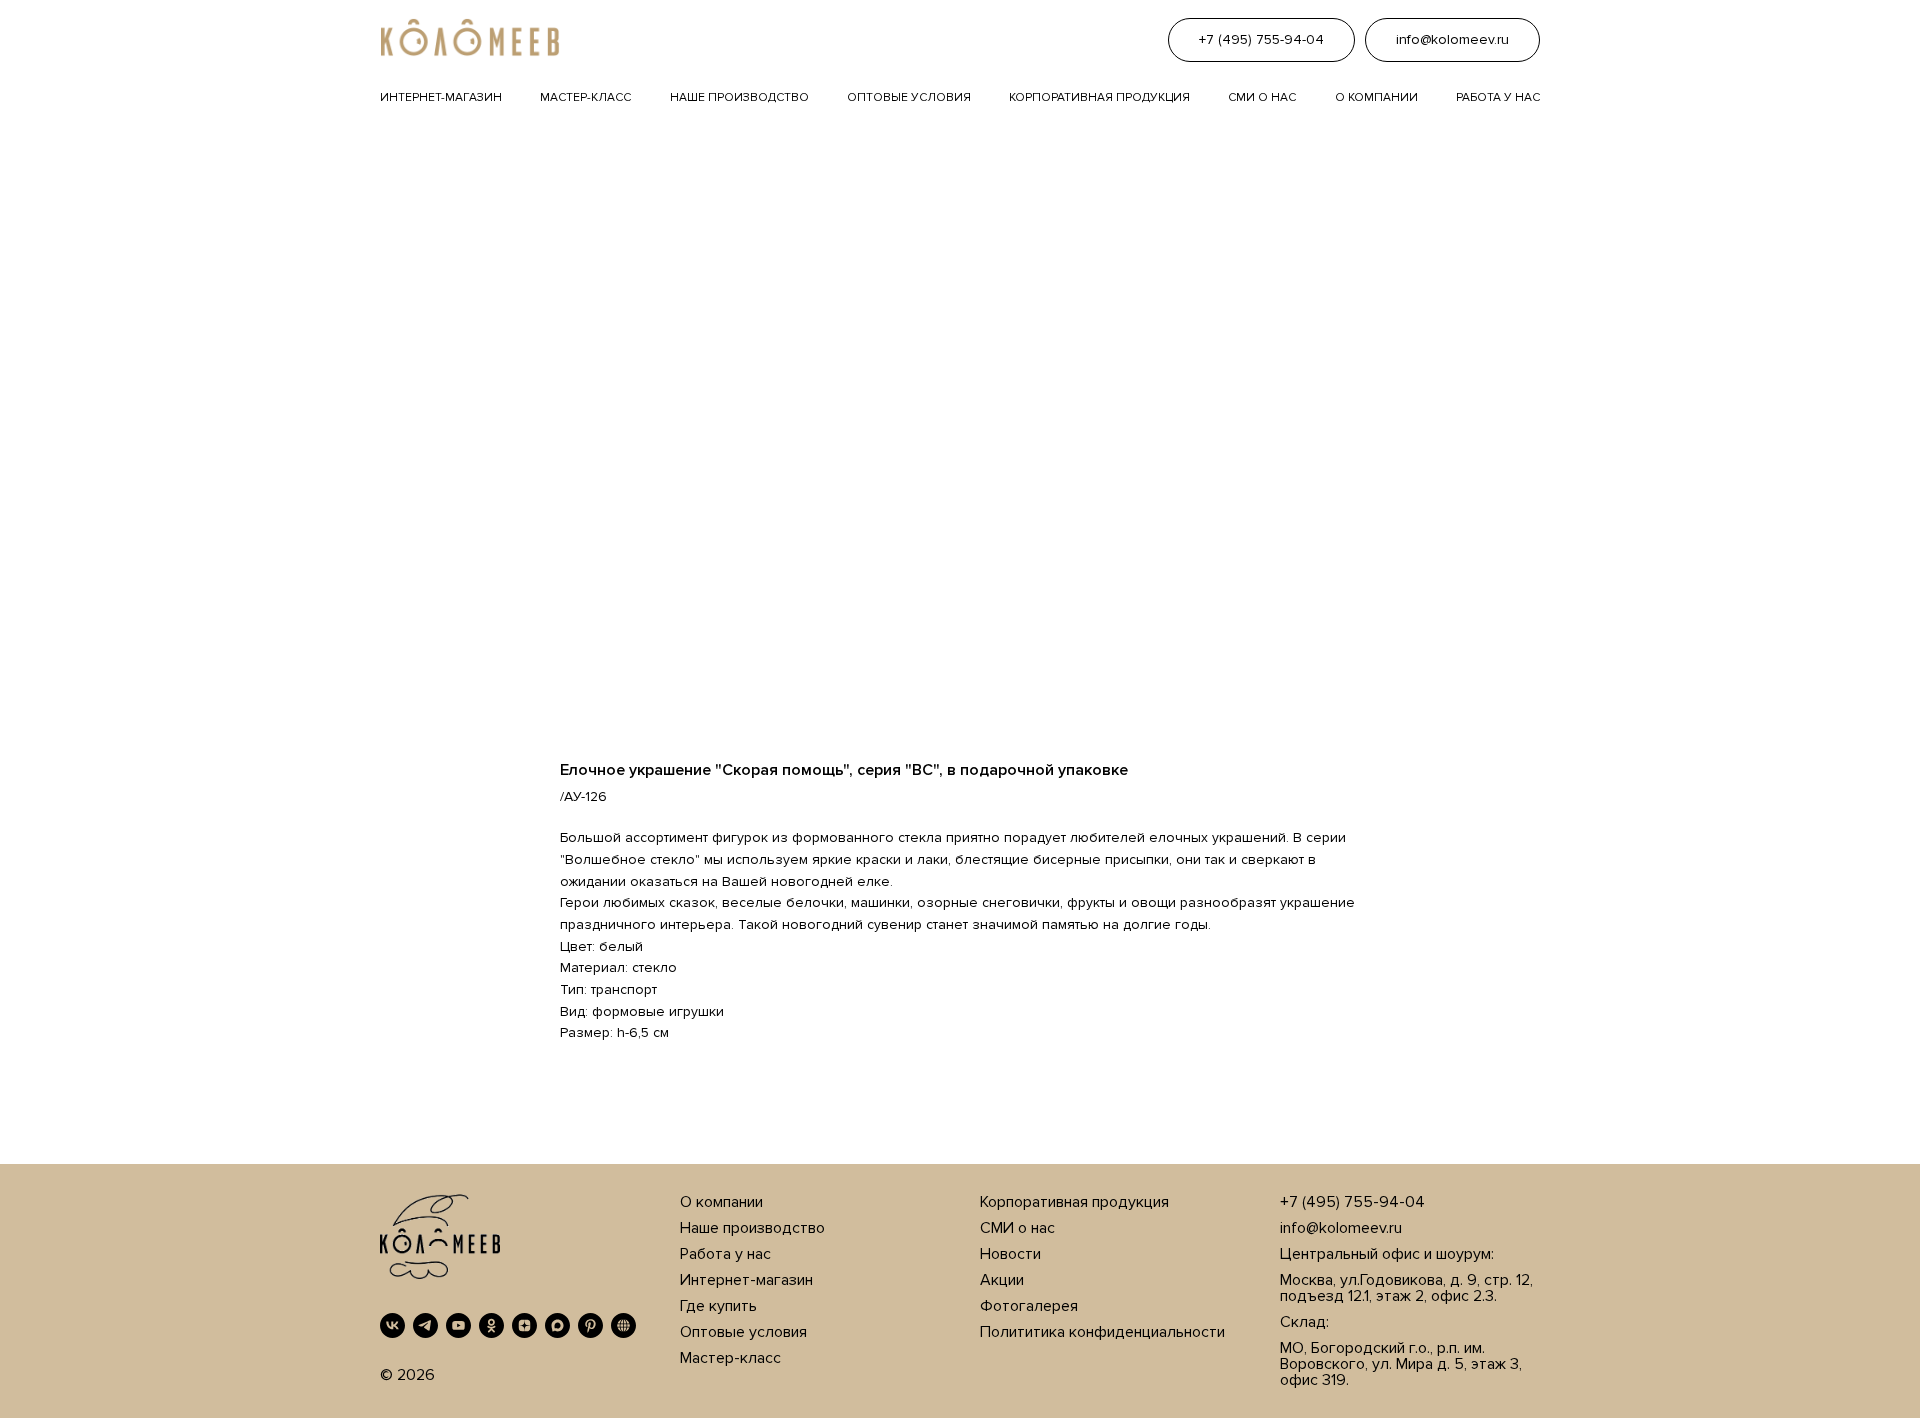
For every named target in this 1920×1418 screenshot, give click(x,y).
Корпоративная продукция (1099, 97)
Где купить (718, 1306)
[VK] (392, 1325)
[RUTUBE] (623, 1325)
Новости (1010, 1254)
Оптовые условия (909, 97)
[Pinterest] (590, 1325)
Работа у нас (1498, 97)
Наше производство (739, 97)
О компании (1376, 97)
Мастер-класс (585, 97)
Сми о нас (1262, 97)
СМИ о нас (1017, 1228)
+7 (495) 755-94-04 (1352, 1202)
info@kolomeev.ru (1341, 1228)
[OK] (491, 1325)
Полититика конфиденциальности (1102, 1332)
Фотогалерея (1029, 1306)
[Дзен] (524, 1325)
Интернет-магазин (441, 97)
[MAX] (557, 1325)
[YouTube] (458, 1325)
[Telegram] (425, 1325)
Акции (1002, 1280)
